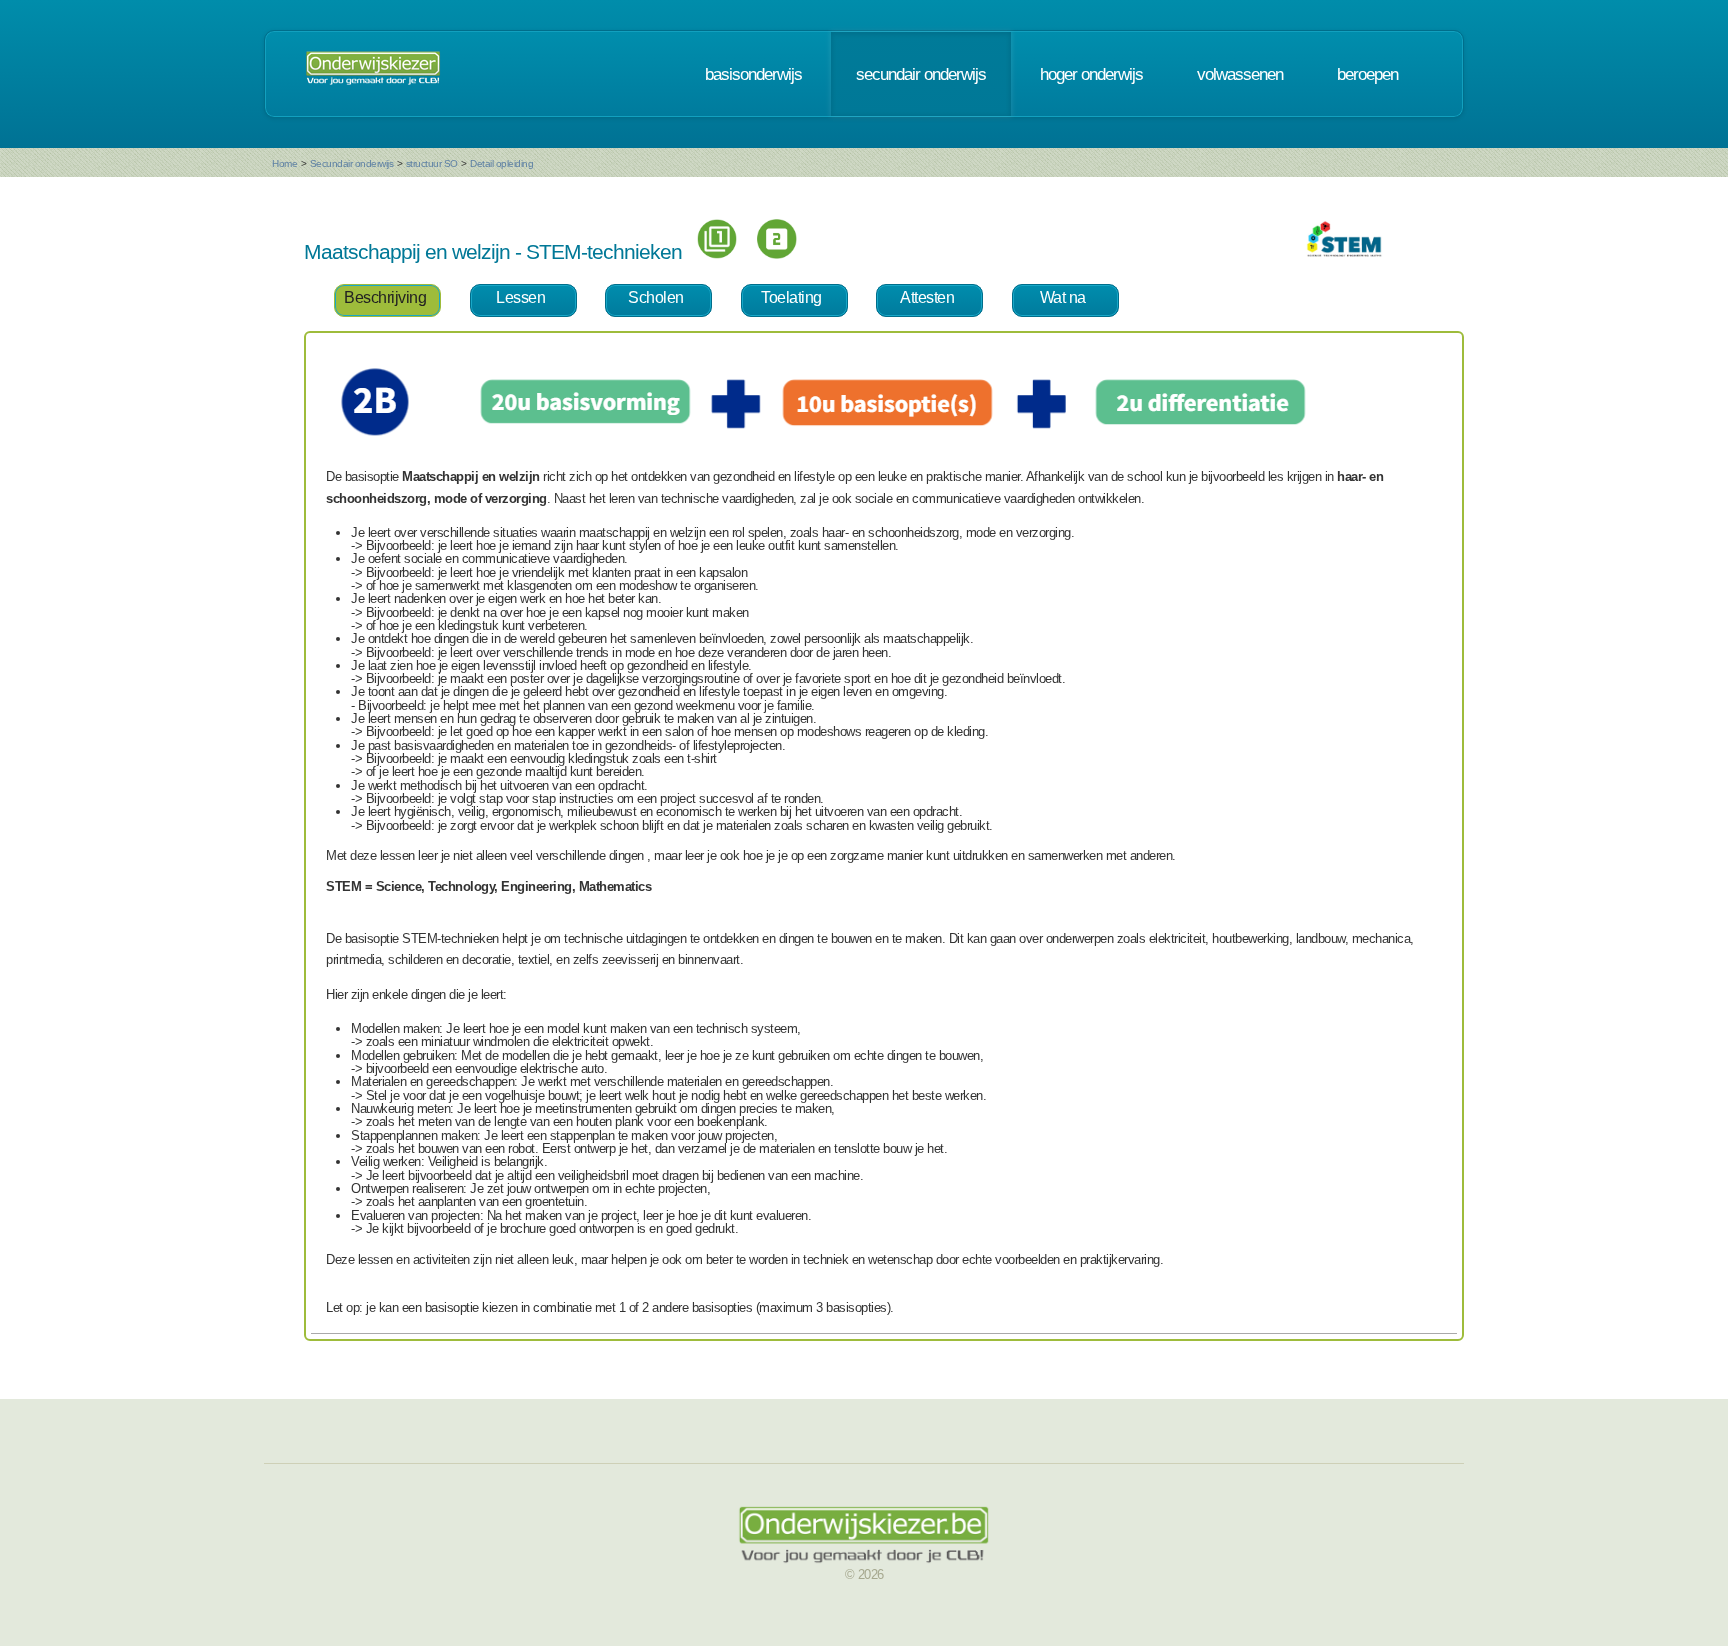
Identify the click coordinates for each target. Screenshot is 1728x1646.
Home (284, 163)
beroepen (1367, 74)
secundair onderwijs (921, 74)
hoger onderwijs (1091, 74)
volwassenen (1240, 74)
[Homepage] (373, 74)
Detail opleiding (501, 163)
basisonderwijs (753, 74)
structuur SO (432, 163)
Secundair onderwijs (352, 163)
